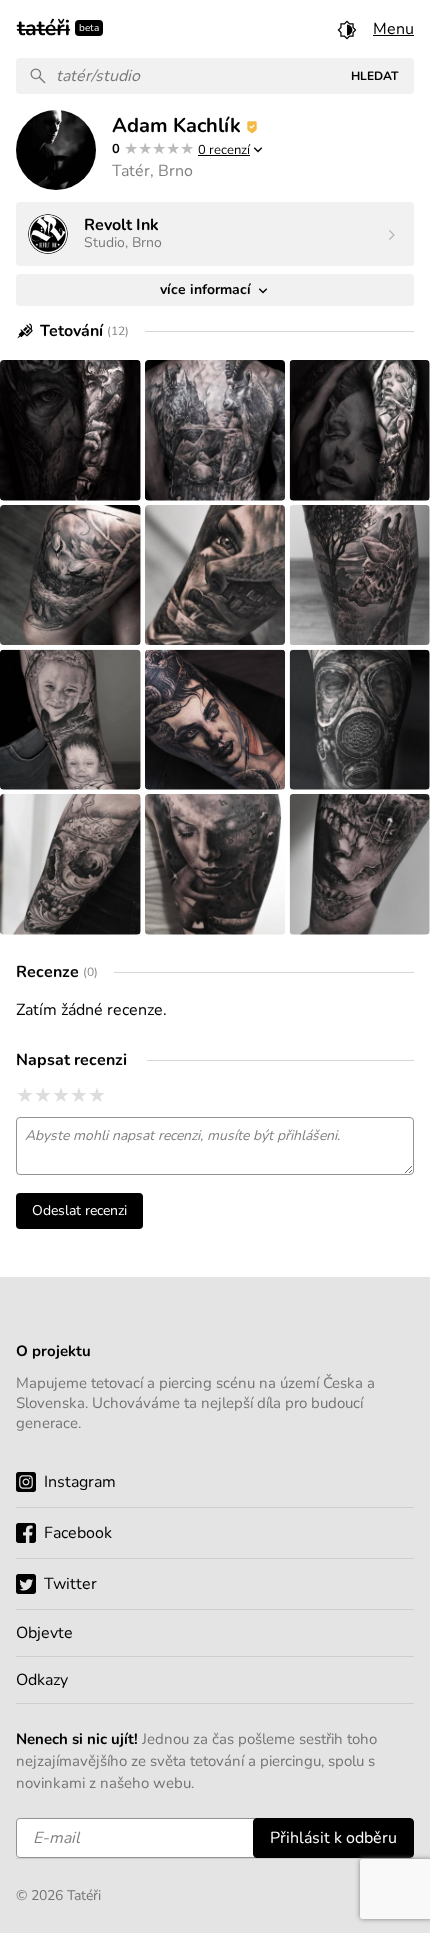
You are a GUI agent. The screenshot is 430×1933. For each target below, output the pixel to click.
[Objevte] (215, 1633)
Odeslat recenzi (79, 1210)
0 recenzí (224, 150)
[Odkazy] (215, 1680)
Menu (393, 29)
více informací (207, 289)
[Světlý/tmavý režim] (347, 29)
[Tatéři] (43, 26)
